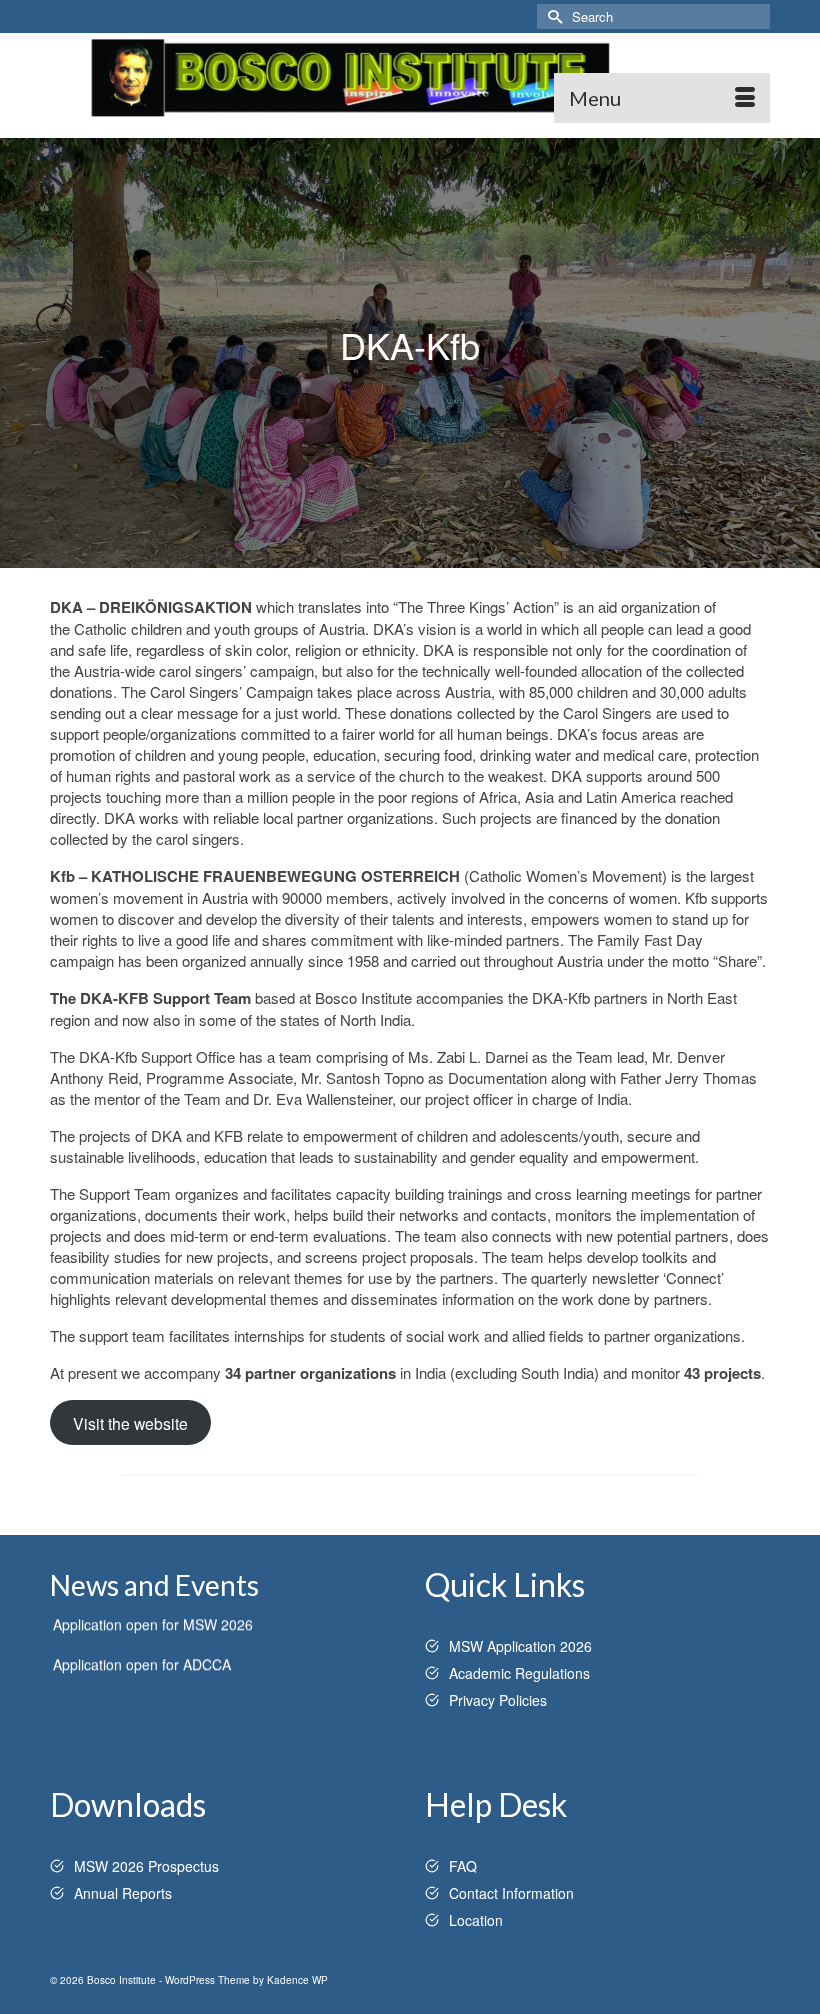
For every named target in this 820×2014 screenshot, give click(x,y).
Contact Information (511, 1893)
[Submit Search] (552, 16)
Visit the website (130, 1423)
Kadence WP (297, 1980)
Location (476, 1920)
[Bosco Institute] (410, 78)
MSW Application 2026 (520, 1646)
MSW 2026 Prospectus (146, 1866)
